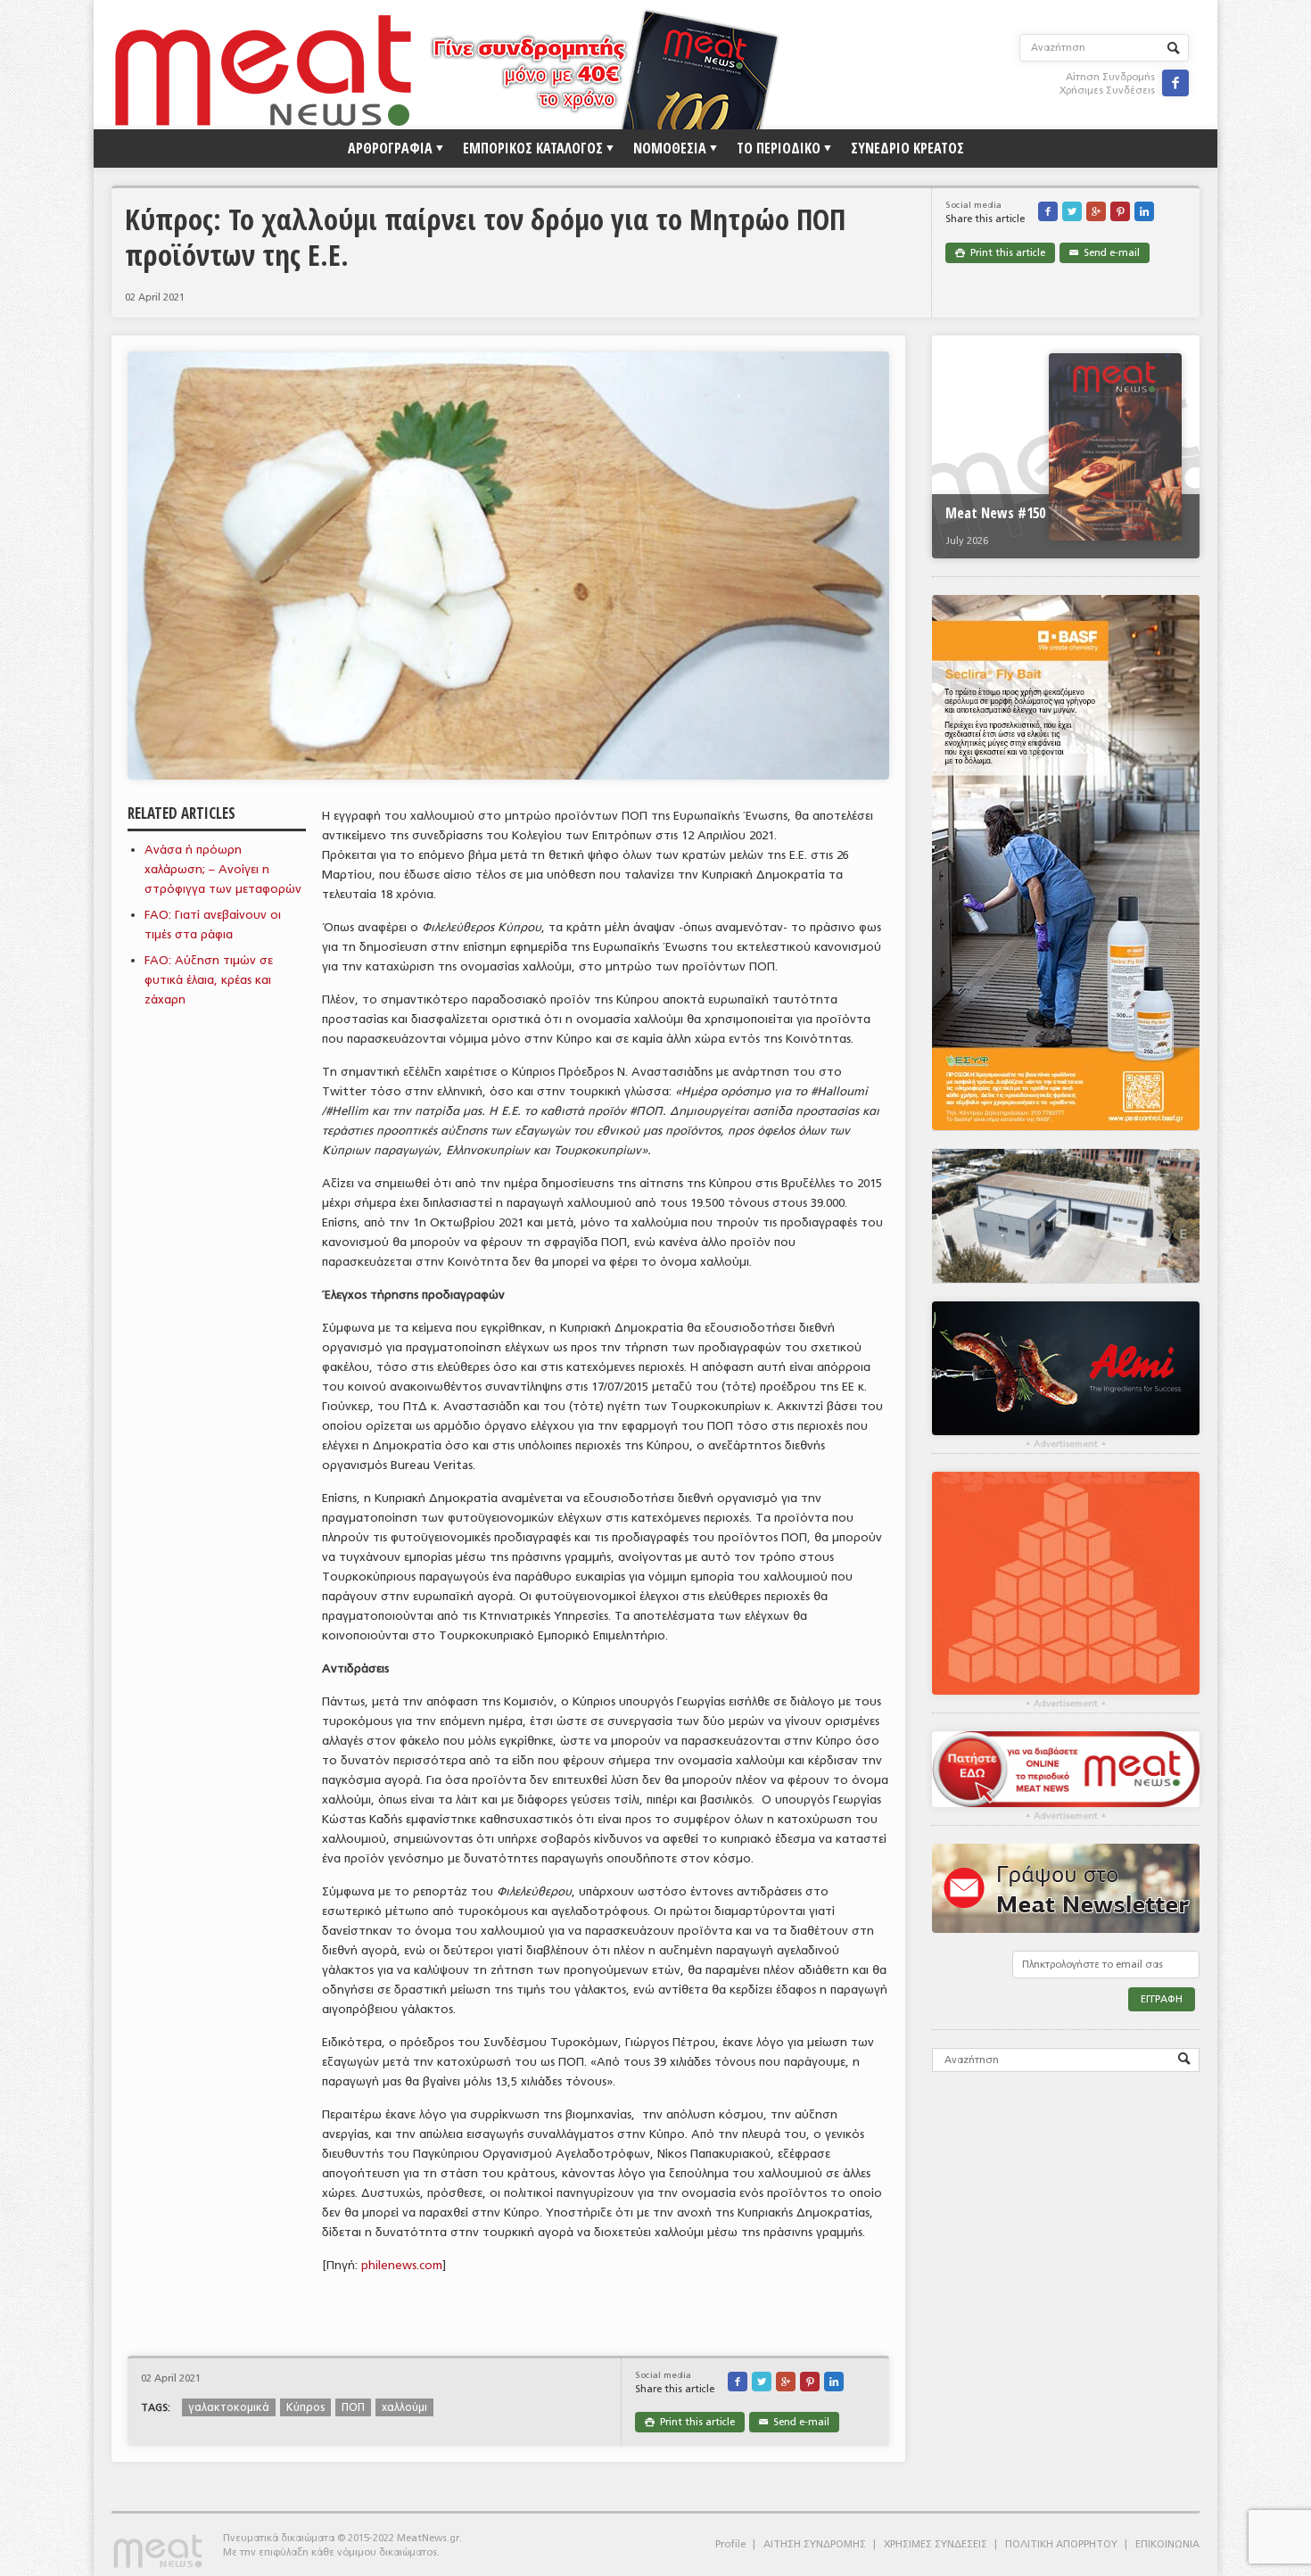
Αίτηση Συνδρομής (1110, 77)
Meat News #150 (995, 513)
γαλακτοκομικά (229, 2407)
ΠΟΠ (353, 2407)
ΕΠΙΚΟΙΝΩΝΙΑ (1167, 2544)
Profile (730, 2544)
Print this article (1000, 253)
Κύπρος (305, 2407)
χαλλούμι (404, 2407)
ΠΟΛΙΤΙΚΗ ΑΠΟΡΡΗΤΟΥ (1061, 2544)
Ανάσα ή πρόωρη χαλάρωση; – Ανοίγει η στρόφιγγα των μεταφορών (223, 869)
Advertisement (1066, 1444)
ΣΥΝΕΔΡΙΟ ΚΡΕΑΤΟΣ (907, 148)
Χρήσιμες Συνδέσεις (1107, 91)
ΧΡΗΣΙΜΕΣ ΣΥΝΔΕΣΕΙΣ (936, 2544)
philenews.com (402, 2265)
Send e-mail (1105, 253)
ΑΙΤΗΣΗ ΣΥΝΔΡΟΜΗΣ (815, 2544)
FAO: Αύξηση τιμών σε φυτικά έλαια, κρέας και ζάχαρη (209, 980)
